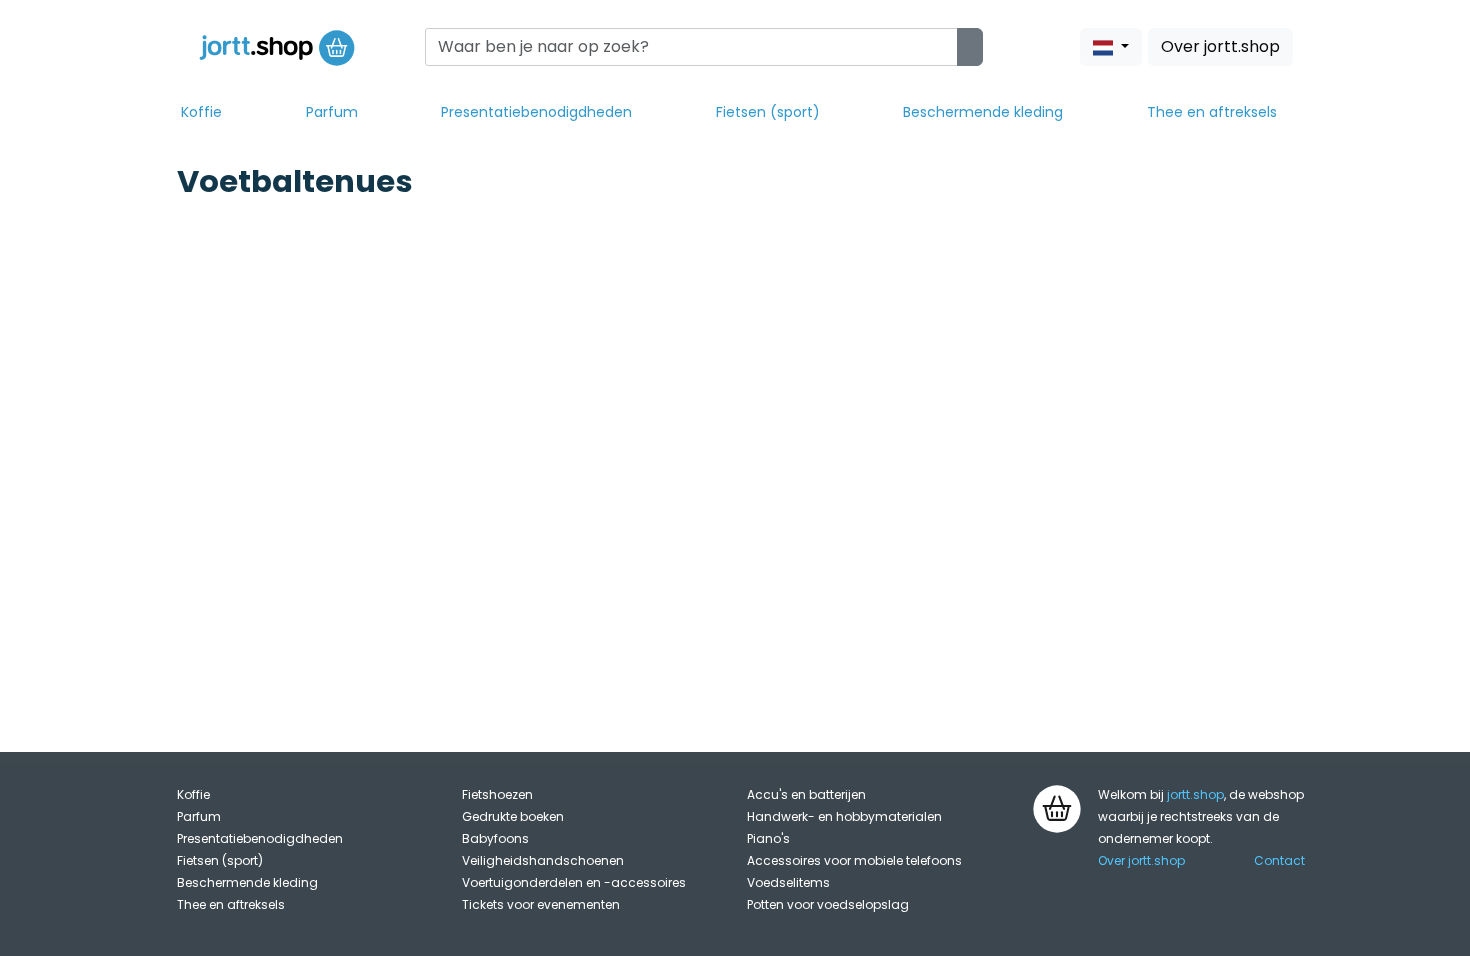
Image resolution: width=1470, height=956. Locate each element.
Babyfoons (495, 838)
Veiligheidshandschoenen (543, 860)
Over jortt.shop (1220, 46)
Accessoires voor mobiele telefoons (854, 860)
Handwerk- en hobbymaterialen (844, 816)
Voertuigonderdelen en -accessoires (574, 882)
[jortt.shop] (277, 47)
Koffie (201, 112)
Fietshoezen (497, 794)
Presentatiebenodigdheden (536, 112)
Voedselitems (788, 882)
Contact (1279, 860)
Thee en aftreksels (1212, 112)
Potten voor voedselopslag (828, 904)
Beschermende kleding (983, 112)
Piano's (768, 838)
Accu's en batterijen (806, 794)
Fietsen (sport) (768, 112)
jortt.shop (1195, 794)
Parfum (332, 112)
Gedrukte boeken (513, 816)
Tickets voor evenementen (541, 904)
